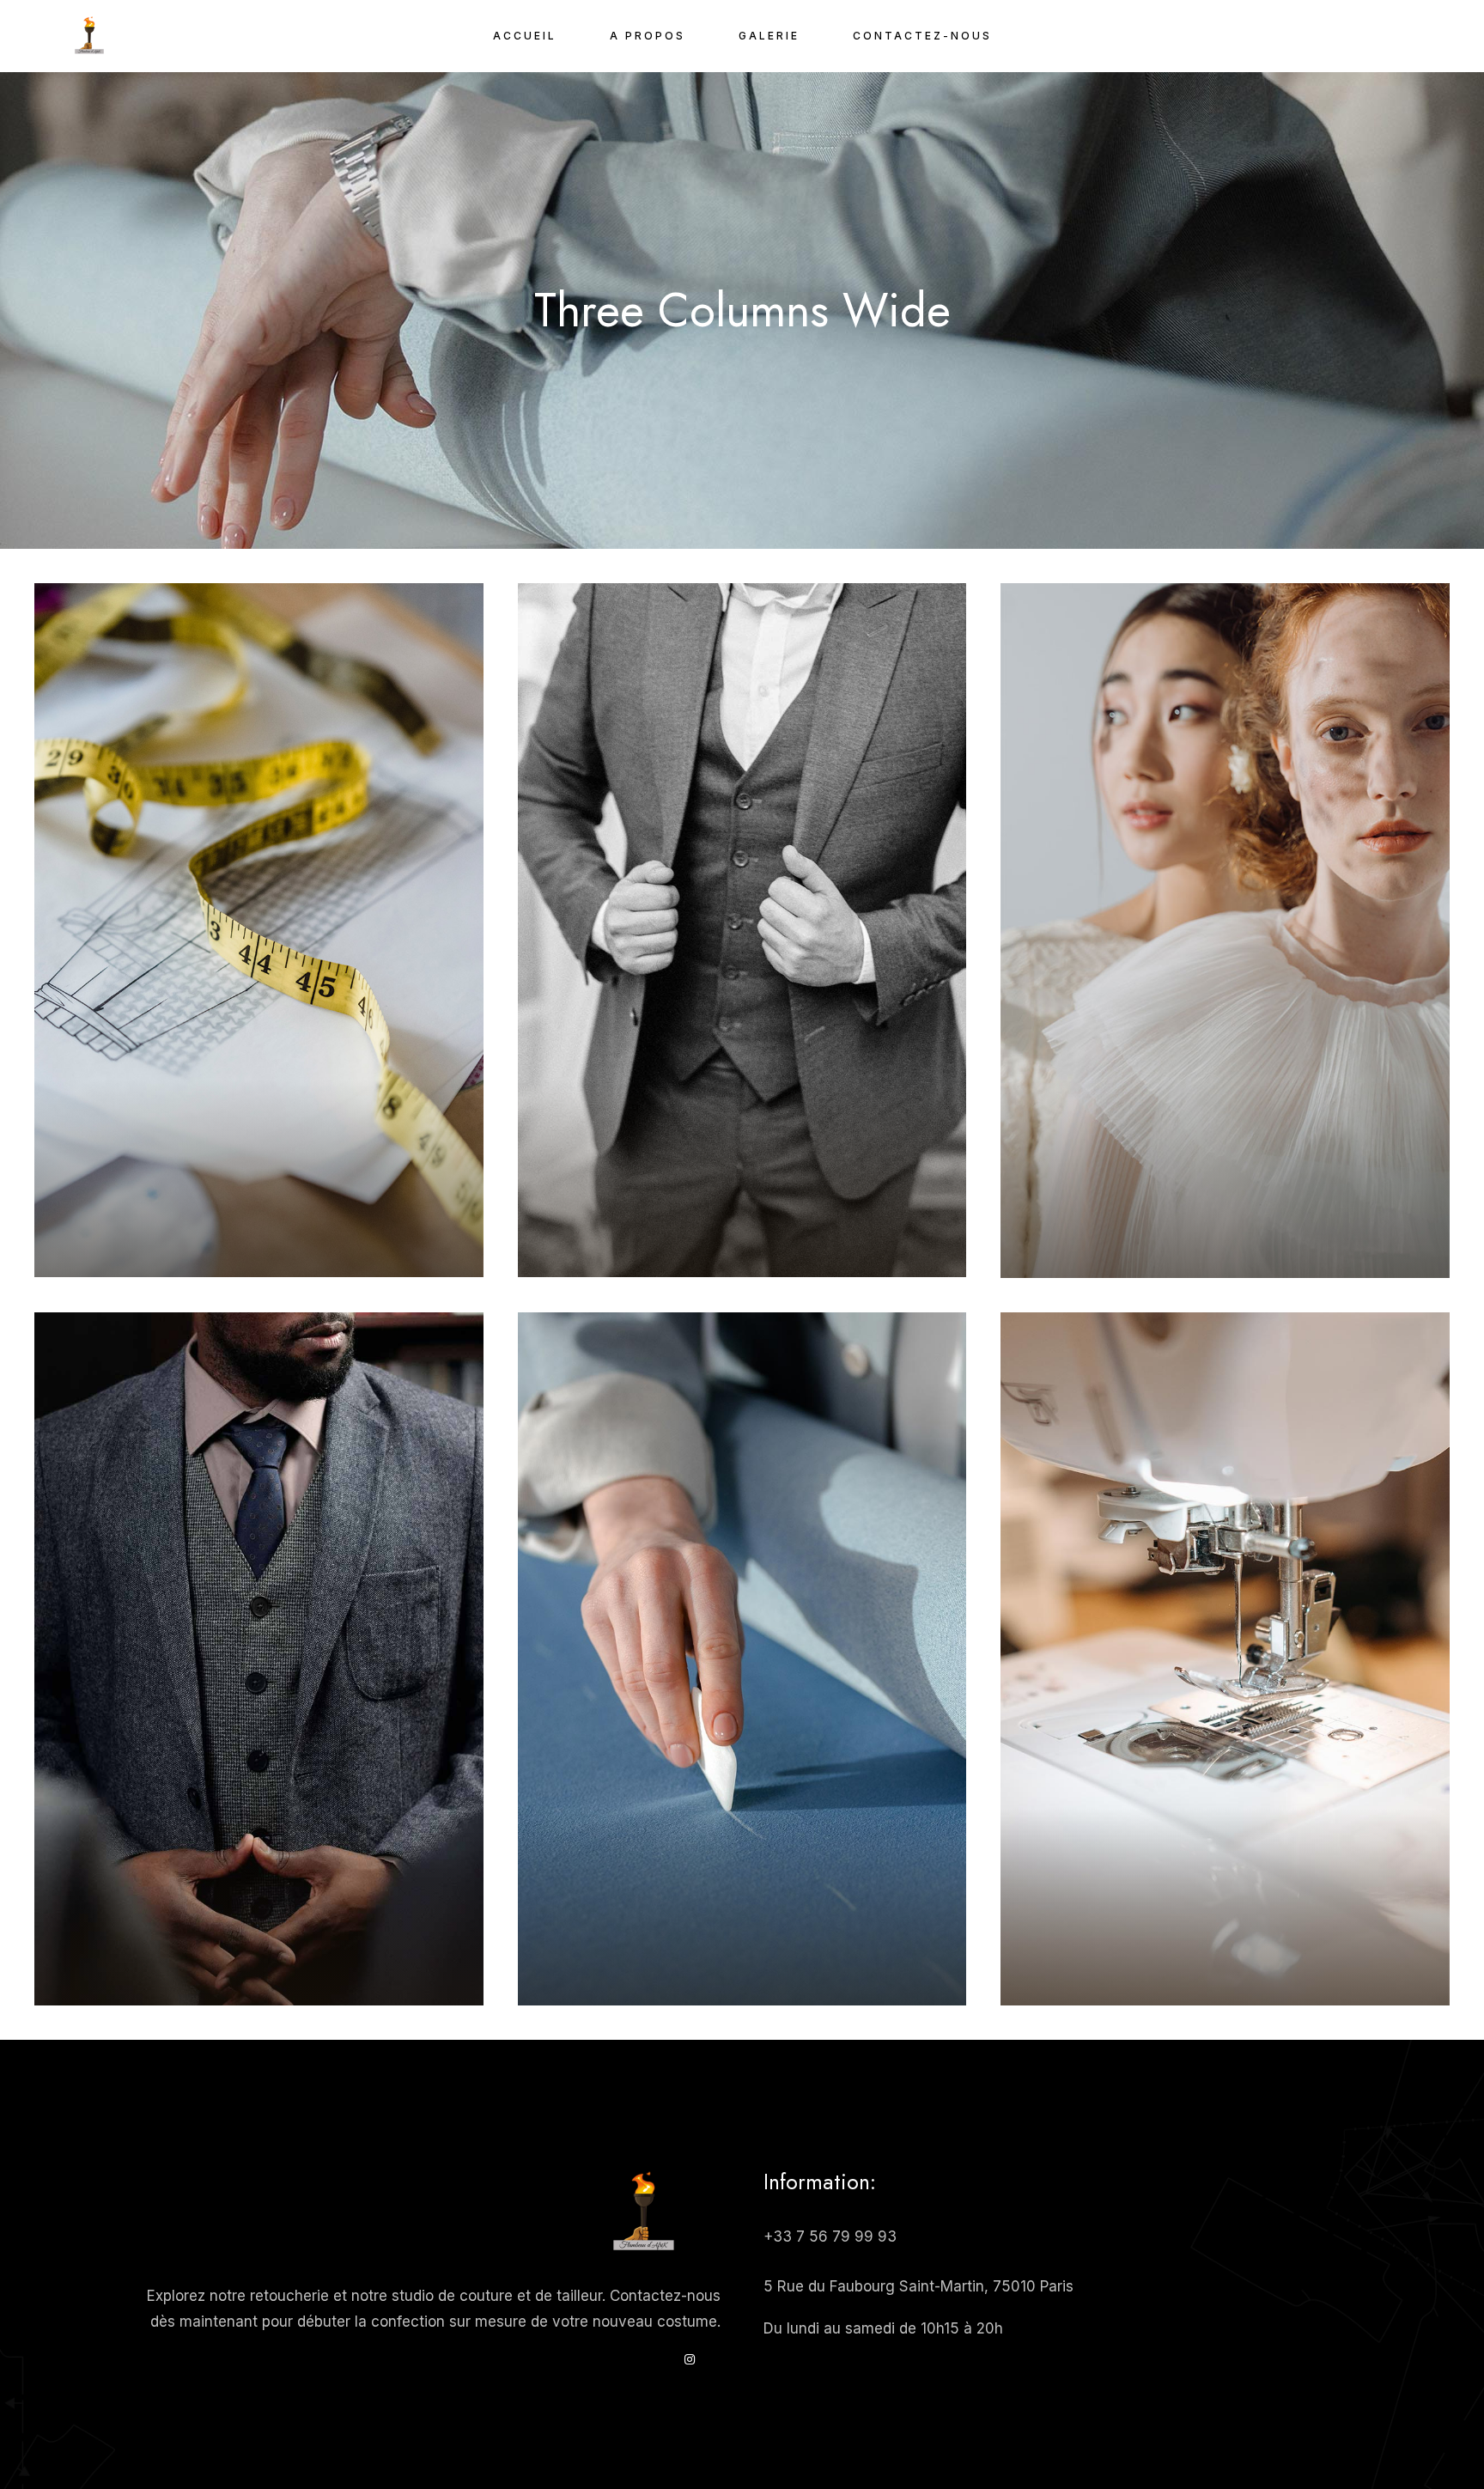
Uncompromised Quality (258, 1914)
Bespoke (1226, 1217)
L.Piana (288, 1216)
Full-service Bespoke (1225, 1914)
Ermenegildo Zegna (1226, 1186)
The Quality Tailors (259, 1185)
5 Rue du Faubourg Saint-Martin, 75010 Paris (918, 2286)
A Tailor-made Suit (742, 1914)
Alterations (259, 1944)
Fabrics (226, 1216)
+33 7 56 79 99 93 (830, 2236)
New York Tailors (742, 1185)
